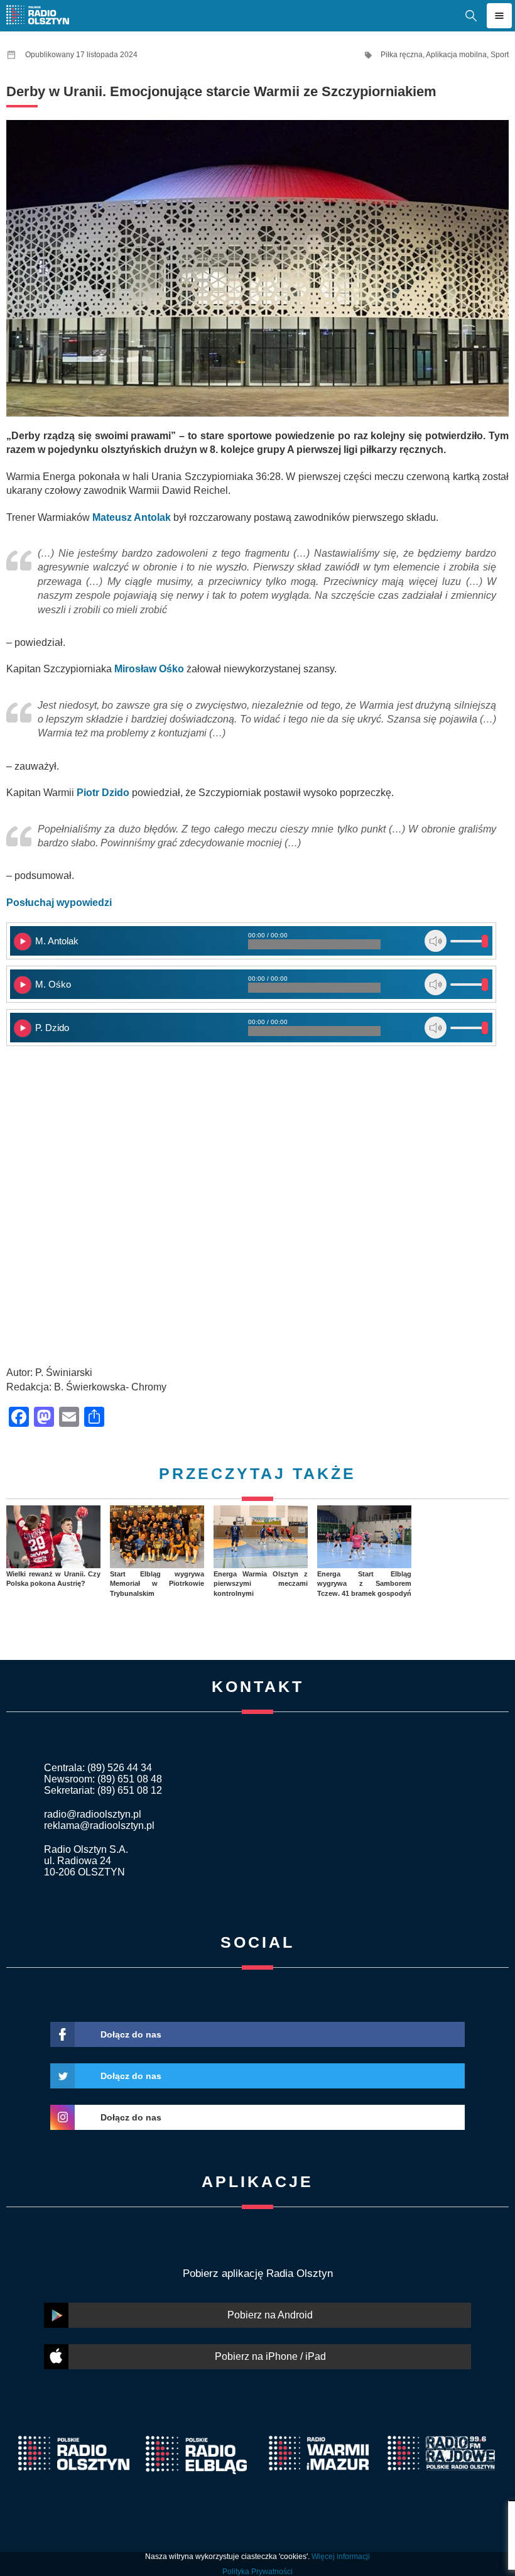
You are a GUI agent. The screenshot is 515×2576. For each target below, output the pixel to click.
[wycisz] (436, 941)
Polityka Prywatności (257, 2572)
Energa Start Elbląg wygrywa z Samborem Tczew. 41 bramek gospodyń (364, 1584)
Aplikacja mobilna (456, 55)
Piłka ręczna (402, 55)
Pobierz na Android (270, 2315)
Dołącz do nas (131, 2034)
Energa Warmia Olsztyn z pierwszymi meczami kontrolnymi (261, 1584)
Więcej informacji (341, 2557)
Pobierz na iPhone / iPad (270, 2356)
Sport (500, 55)
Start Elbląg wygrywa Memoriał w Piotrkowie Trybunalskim (157, 1584)
